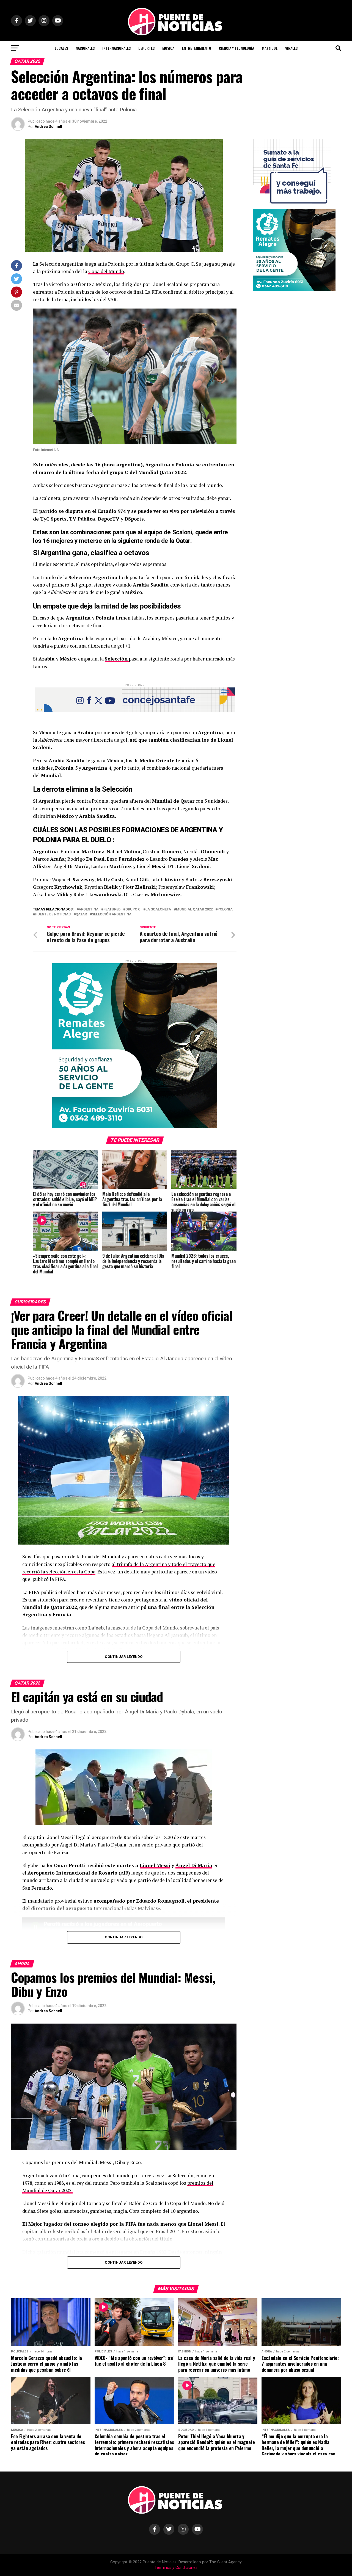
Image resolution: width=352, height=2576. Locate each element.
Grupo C (133, 909)
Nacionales (85, 48)
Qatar (81, 914)
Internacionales (116, 48)
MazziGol (270, 48)
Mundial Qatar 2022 (194, 909)
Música (168, 48)
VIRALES (291, 48)
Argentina (89, 909)
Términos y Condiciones (176, 2568)
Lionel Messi (155, 1865)
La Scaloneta (158, 909)
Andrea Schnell (48, 126)
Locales (61, 48)
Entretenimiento (197, 48)
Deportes (146, 48)
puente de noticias (53, 914)
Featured (112, 909)
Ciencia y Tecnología (237, 48)
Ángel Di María (194, 1865)
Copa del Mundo (106, 271)
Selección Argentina (112, 914)
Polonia (225, 909)
